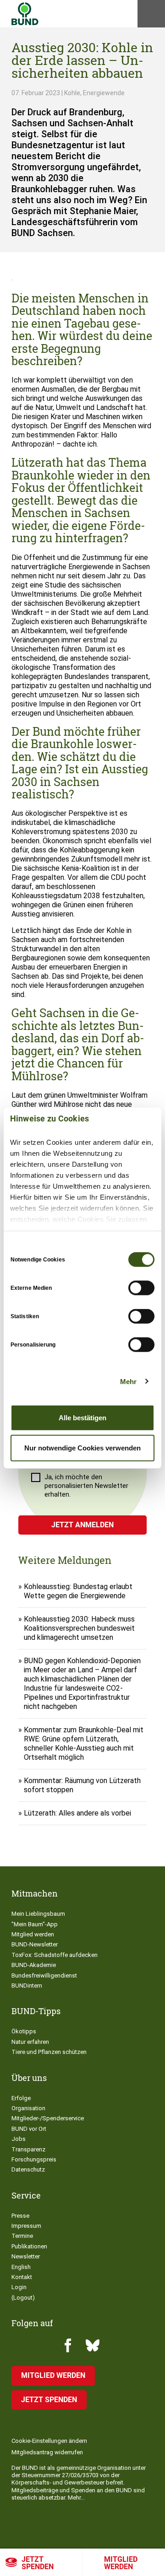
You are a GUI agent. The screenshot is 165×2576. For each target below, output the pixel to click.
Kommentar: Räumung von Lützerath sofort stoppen (82, 1785)
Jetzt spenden (38, 2563)
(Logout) (23, 2298)
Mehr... (76, 2498)
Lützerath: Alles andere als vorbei (77, 1813)
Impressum (26, 2226)
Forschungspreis (34, 2159)
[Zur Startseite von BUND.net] (25, 14)
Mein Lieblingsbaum (38, 1914)
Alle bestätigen (82, 1418)
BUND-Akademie (34, 1965)
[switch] (141, 1288)
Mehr (128, 1381)
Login (19, 2287)
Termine (22, 2236)
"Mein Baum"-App (35, 1924)
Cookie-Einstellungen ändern (49, 2441)
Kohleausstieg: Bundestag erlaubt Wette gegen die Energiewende (78, 1591)
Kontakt (22, 2277)
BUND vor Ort (29, 2129)
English (21, 2267)
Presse (20, 2216)
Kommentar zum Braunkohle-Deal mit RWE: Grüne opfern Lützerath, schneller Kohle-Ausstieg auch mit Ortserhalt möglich (84, 1743)
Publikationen (29, 2246)
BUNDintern (27, 1986)
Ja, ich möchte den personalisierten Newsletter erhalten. (86, 1486)
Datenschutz (28, 2169)
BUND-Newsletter (35, 1944)
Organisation (28, 2108)
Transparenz (28, 2149)
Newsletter (26, 2256)
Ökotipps (24, 2031)
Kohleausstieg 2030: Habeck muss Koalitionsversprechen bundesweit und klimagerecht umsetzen (79, 1628)
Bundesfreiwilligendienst (44, 1975)
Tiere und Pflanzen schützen (49, 2052)
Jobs (19, 2139)
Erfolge (21, 2098)
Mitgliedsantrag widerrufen (47, 2452)
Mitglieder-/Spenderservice (48, 2118)
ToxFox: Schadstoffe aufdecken (55, 1955)
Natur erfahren (30, 2042)
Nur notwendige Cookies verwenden (82, 1447)
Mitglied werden (121, 2563)
